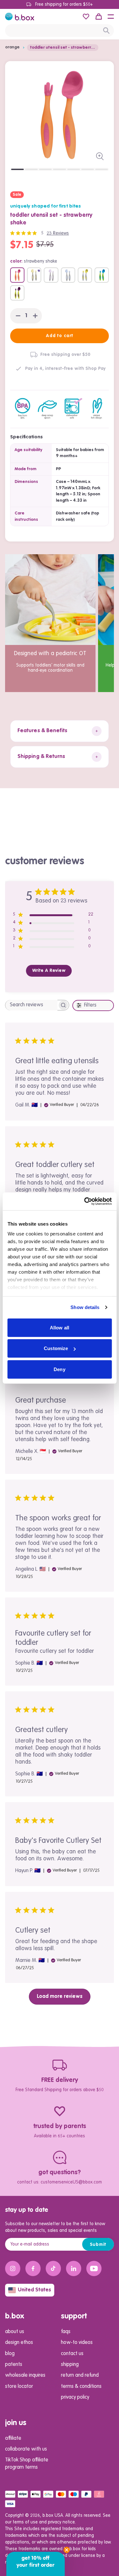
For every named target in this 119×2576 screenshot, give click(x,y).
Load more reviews (60, 1997)
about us (15, 2332)
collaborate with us (26, 2449)
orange (12, 47)
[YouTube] (94, 2268)
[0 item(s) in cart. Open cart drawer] (99, 17)
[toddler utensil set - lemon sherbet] (85, 275)
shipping (70, 2365)
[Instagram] (13, 2268)
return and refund (80, 2375)
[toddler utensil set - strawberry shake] (17, 275)
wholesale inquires (25, 2375)
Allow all (60, 1327)
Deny (59, 1369)
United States (34, 2290)
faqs (66, 2332)
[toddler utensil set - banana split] (34, 275)
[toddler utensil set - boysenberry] (51, 275)
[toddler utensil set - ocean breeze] (102, 275)
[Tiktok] (53, 2268)
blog (10, 2354)
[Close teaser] (67, 2550)
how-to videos (77, 2343)
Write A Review (49, 971)
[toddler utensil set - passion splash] (17, 293)
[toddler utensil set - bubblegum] (68, 275)
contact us (72, 2354)
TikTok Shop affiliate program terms (27, 2464)
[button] (111, 17)
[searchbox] (31, 1005)
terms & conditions (81, 2387)
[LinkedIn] (74, 2268)
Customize (56, 1348)
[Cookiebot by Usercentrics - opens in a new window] (85, 1201)
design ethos (19, 2343)
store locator (19, 2387)
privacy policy (75, 2397)
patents (14, 2365)
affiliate (13, 2438)
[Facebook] (33, 2268)
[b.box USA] (20, 17)
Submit (98, 2245)
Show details (85, 1307)
